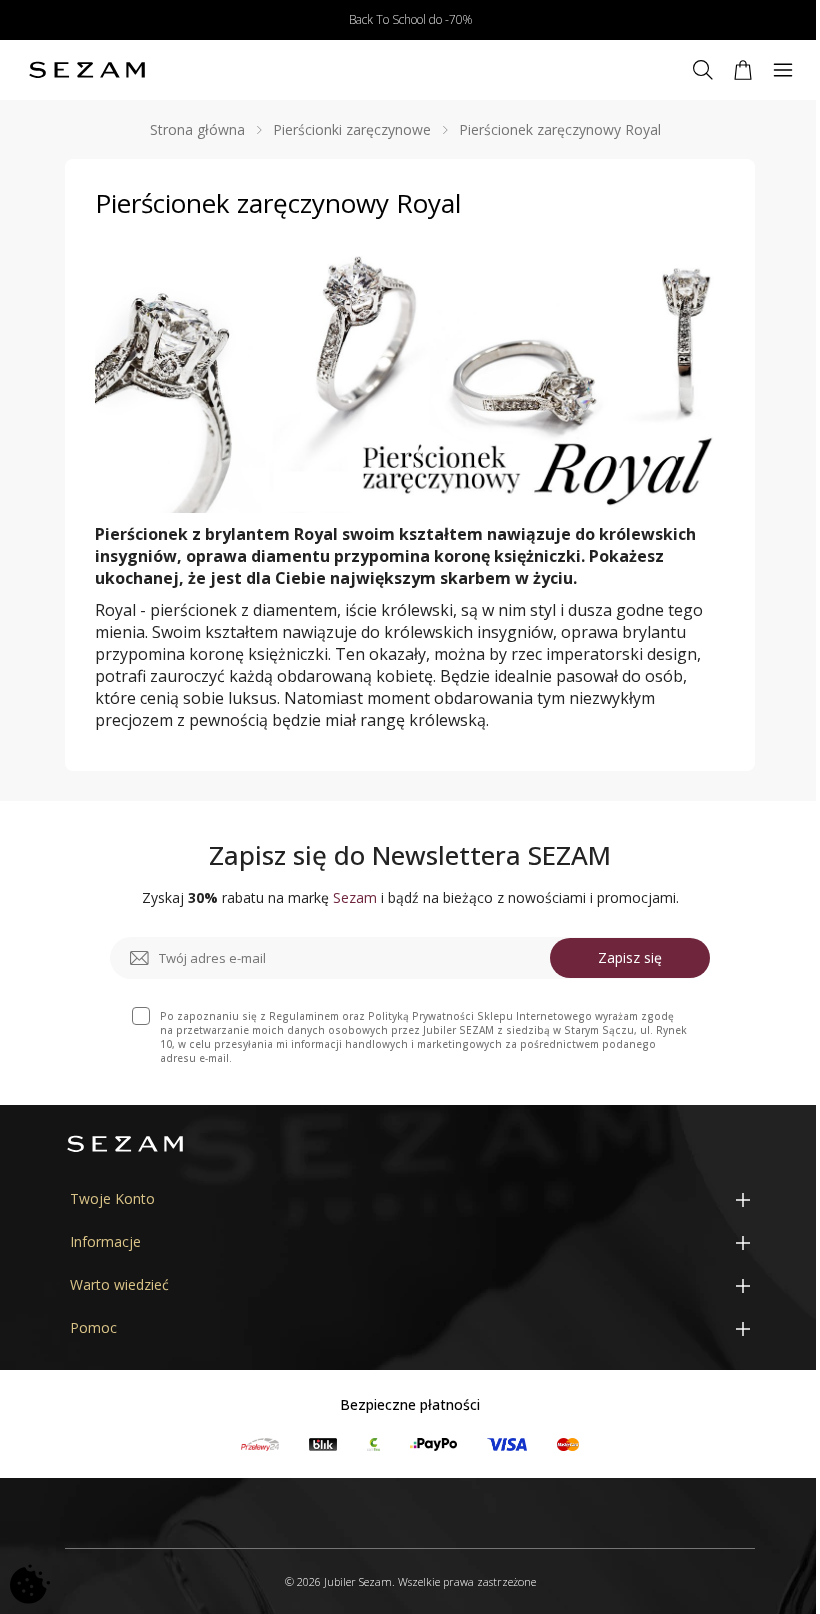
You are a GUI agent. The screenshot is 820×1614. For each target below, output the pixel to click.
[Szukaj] (703, 70)
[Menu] (783, 70)
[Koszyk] (743, 70)
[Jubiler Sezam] (87, 70)
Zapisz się (630, 957)
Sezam (355, 897)
